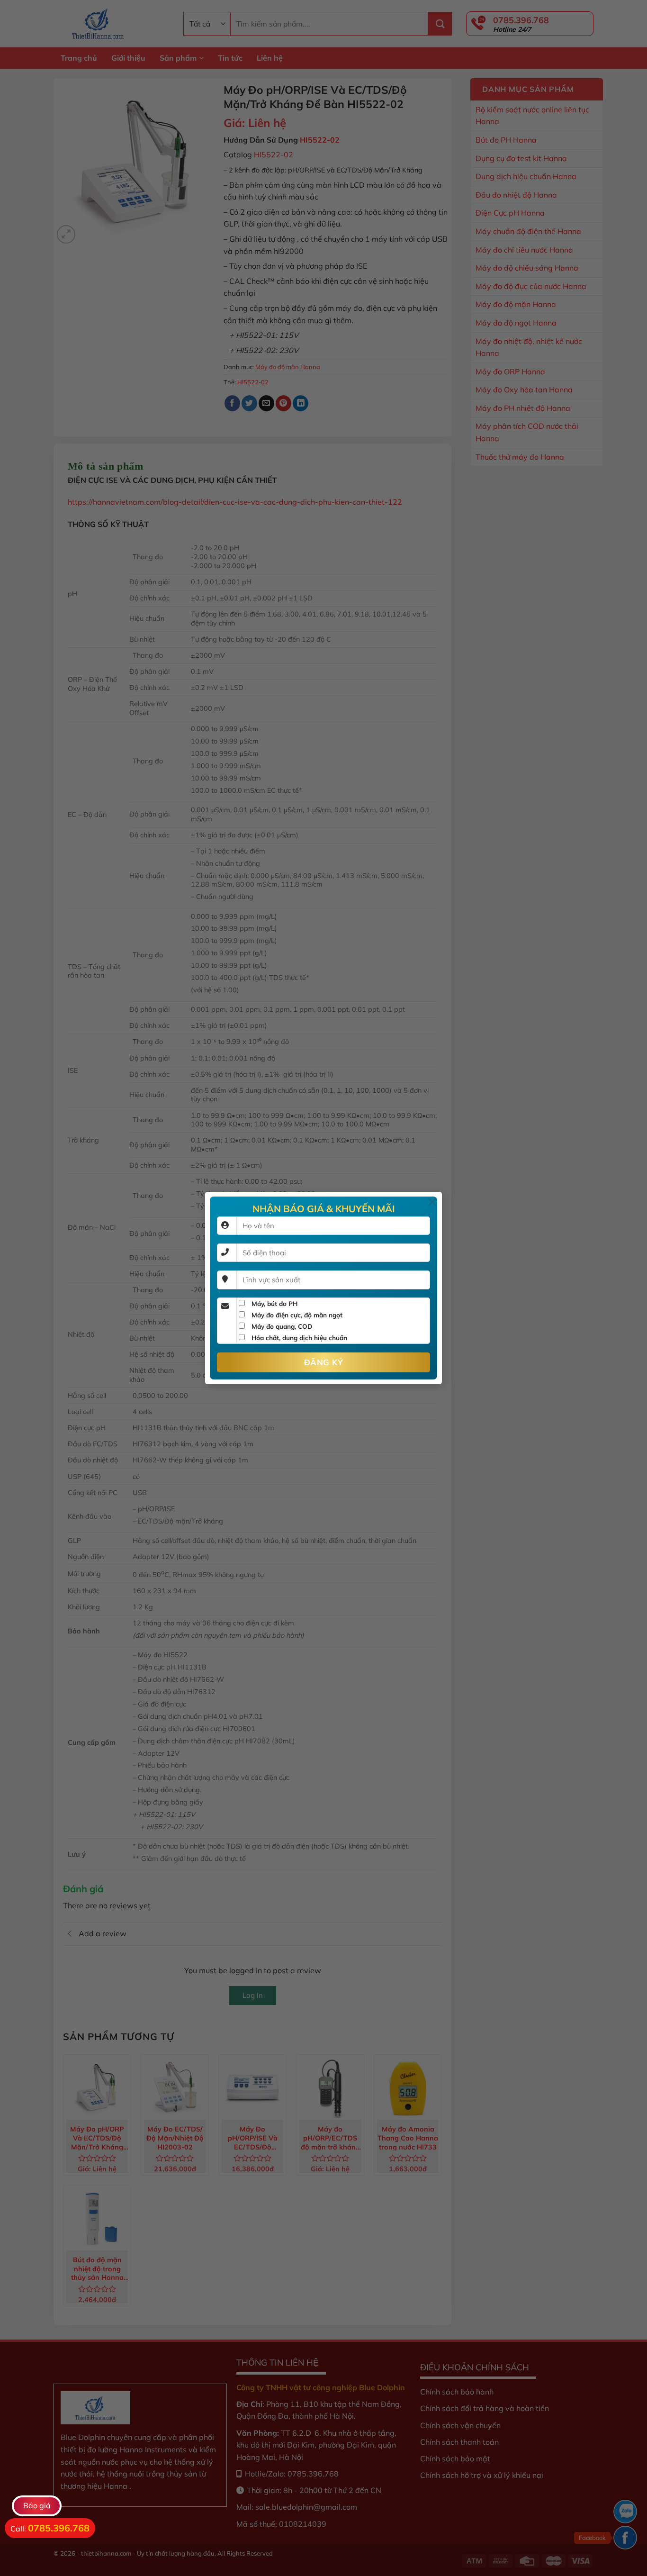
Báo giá (37, 2505)
